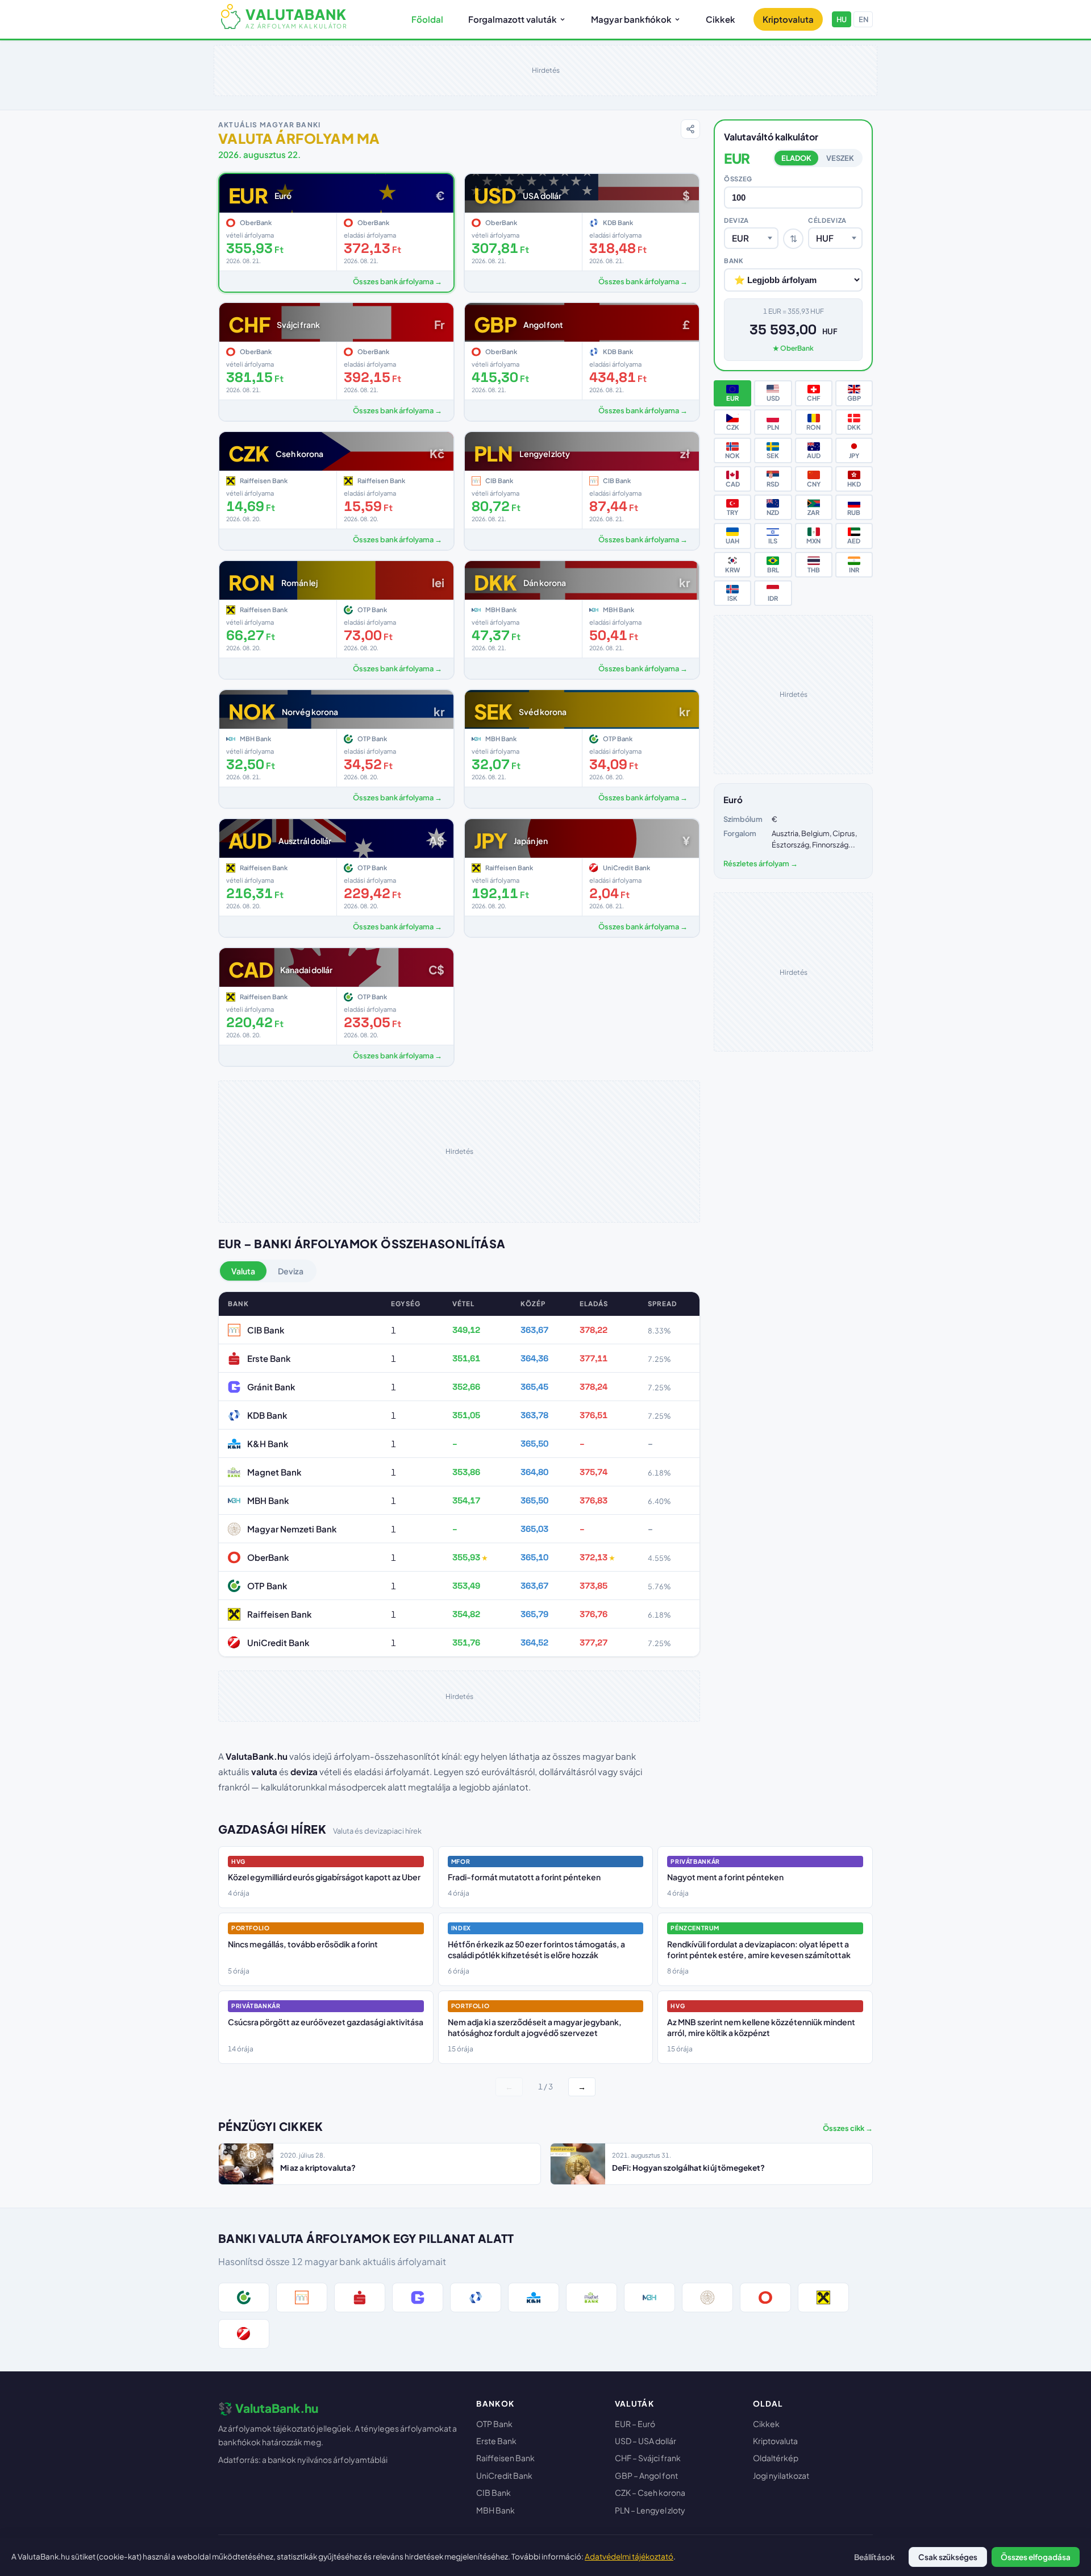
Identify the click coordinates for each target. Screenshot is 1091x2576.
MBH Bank (268, 1500)
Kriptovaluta (788, 19)
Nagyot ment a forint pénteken (725, 1877)
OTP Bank (267, 1586)
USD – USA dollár (646, 2441)
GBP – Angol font (646, 2475)
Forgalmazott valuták (513, 19)
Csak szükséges (948, 2557)
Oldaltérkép (776, 2458)
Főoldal (427, 19)
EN (863, 19)
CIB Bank (266, 1330)
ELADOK (796, 158)
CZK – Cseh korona (650, 2492)
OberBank (268, 1557)
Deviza (291, 1271)
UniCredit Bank (278, 1642)
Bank (734, 260)
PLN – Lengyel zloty (650, 2510)
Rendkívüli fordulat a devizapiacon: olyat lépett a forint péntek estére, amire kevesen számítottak (759, 1950)
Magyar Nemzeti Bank (292, 1529)
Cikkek (721, 19)
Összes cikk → (848, 2128)
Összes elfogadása (1036, 2557)
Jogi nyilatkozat (781, 2475)
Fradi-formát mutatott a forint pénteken (524, 1877)
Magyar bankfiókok (631, 19)
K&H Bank (268, 1443)
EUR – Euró (635, 2424)
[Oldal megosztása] (690, 129)
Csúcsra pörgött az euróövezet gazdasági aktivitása (326, 2022)
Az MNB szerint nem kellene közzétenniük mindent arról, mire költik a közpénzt (761, 2027)
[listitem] (244, 2297)
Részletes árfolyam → (761, 863)
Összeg (738, 178)
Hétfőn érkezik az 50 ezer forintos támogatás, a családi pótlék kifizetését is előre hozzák (536, 1950)
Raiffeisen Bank (280, 1614)
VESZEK (840, 158)
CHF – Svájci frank (648, 2458)
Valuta (243, 1271)
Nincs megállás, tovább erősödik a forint (303, 1944)
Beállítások (875, 2557)
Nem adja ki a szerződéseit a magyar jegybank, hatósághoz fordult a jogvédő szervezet (535, 2027)
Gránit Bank (271, 1387)
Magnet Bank (274, 1472)
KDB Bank (267, 1415)
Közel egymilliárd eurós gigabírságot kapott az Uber (324, 1877)
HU (842, 19)
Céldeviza (827, 220)
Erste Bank (269, 1358)
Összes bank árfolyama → (397, 281)
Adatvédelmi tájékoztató (629, 2556)
